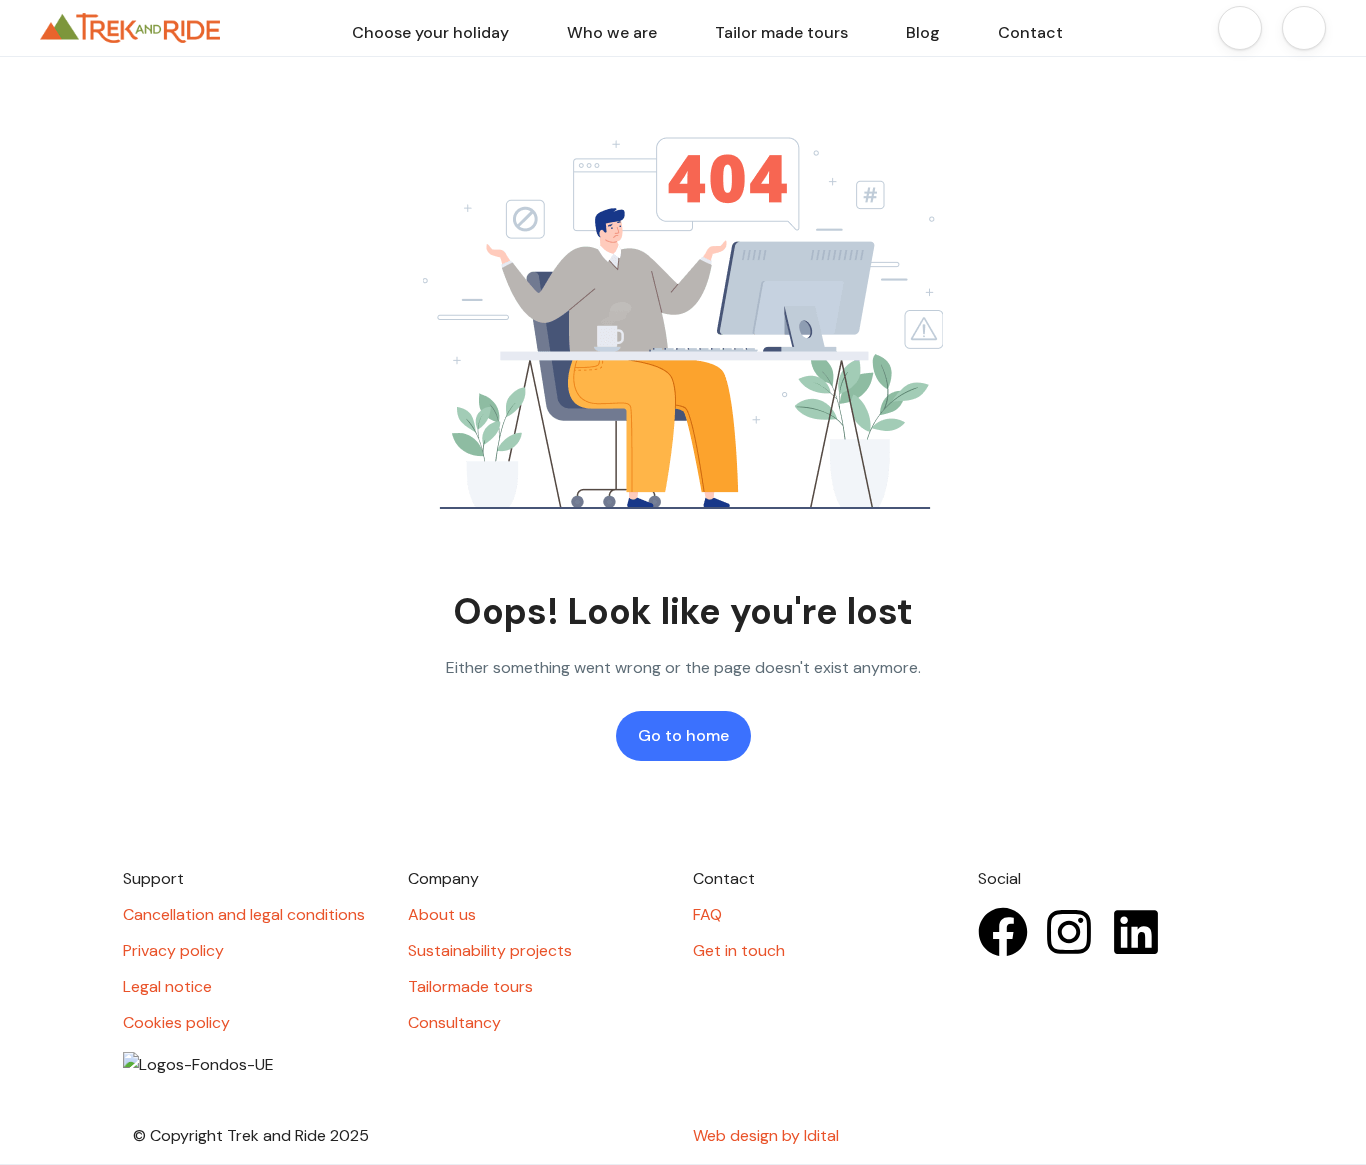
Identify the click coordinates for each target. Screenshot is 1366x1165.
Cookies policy (176, 1022)
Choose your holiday (430, 32)
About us (442, 914)
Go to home (683, 735)
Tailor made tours (781, 32)
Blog (923, 32)
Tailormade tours (470, 986)
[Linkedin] (1136, 932)
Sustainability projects (490, 950)
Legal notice (167, 986)
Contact (1030, 32)
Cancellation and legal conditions (244, 914)
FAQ (707, 914)
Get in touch (739, 950)
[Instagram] (1069, 932)
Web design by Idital (766, 1135)
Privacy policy (173, 950)
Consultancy (454, 1022)
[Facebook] (1003, 932)
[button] (1240, 28)
